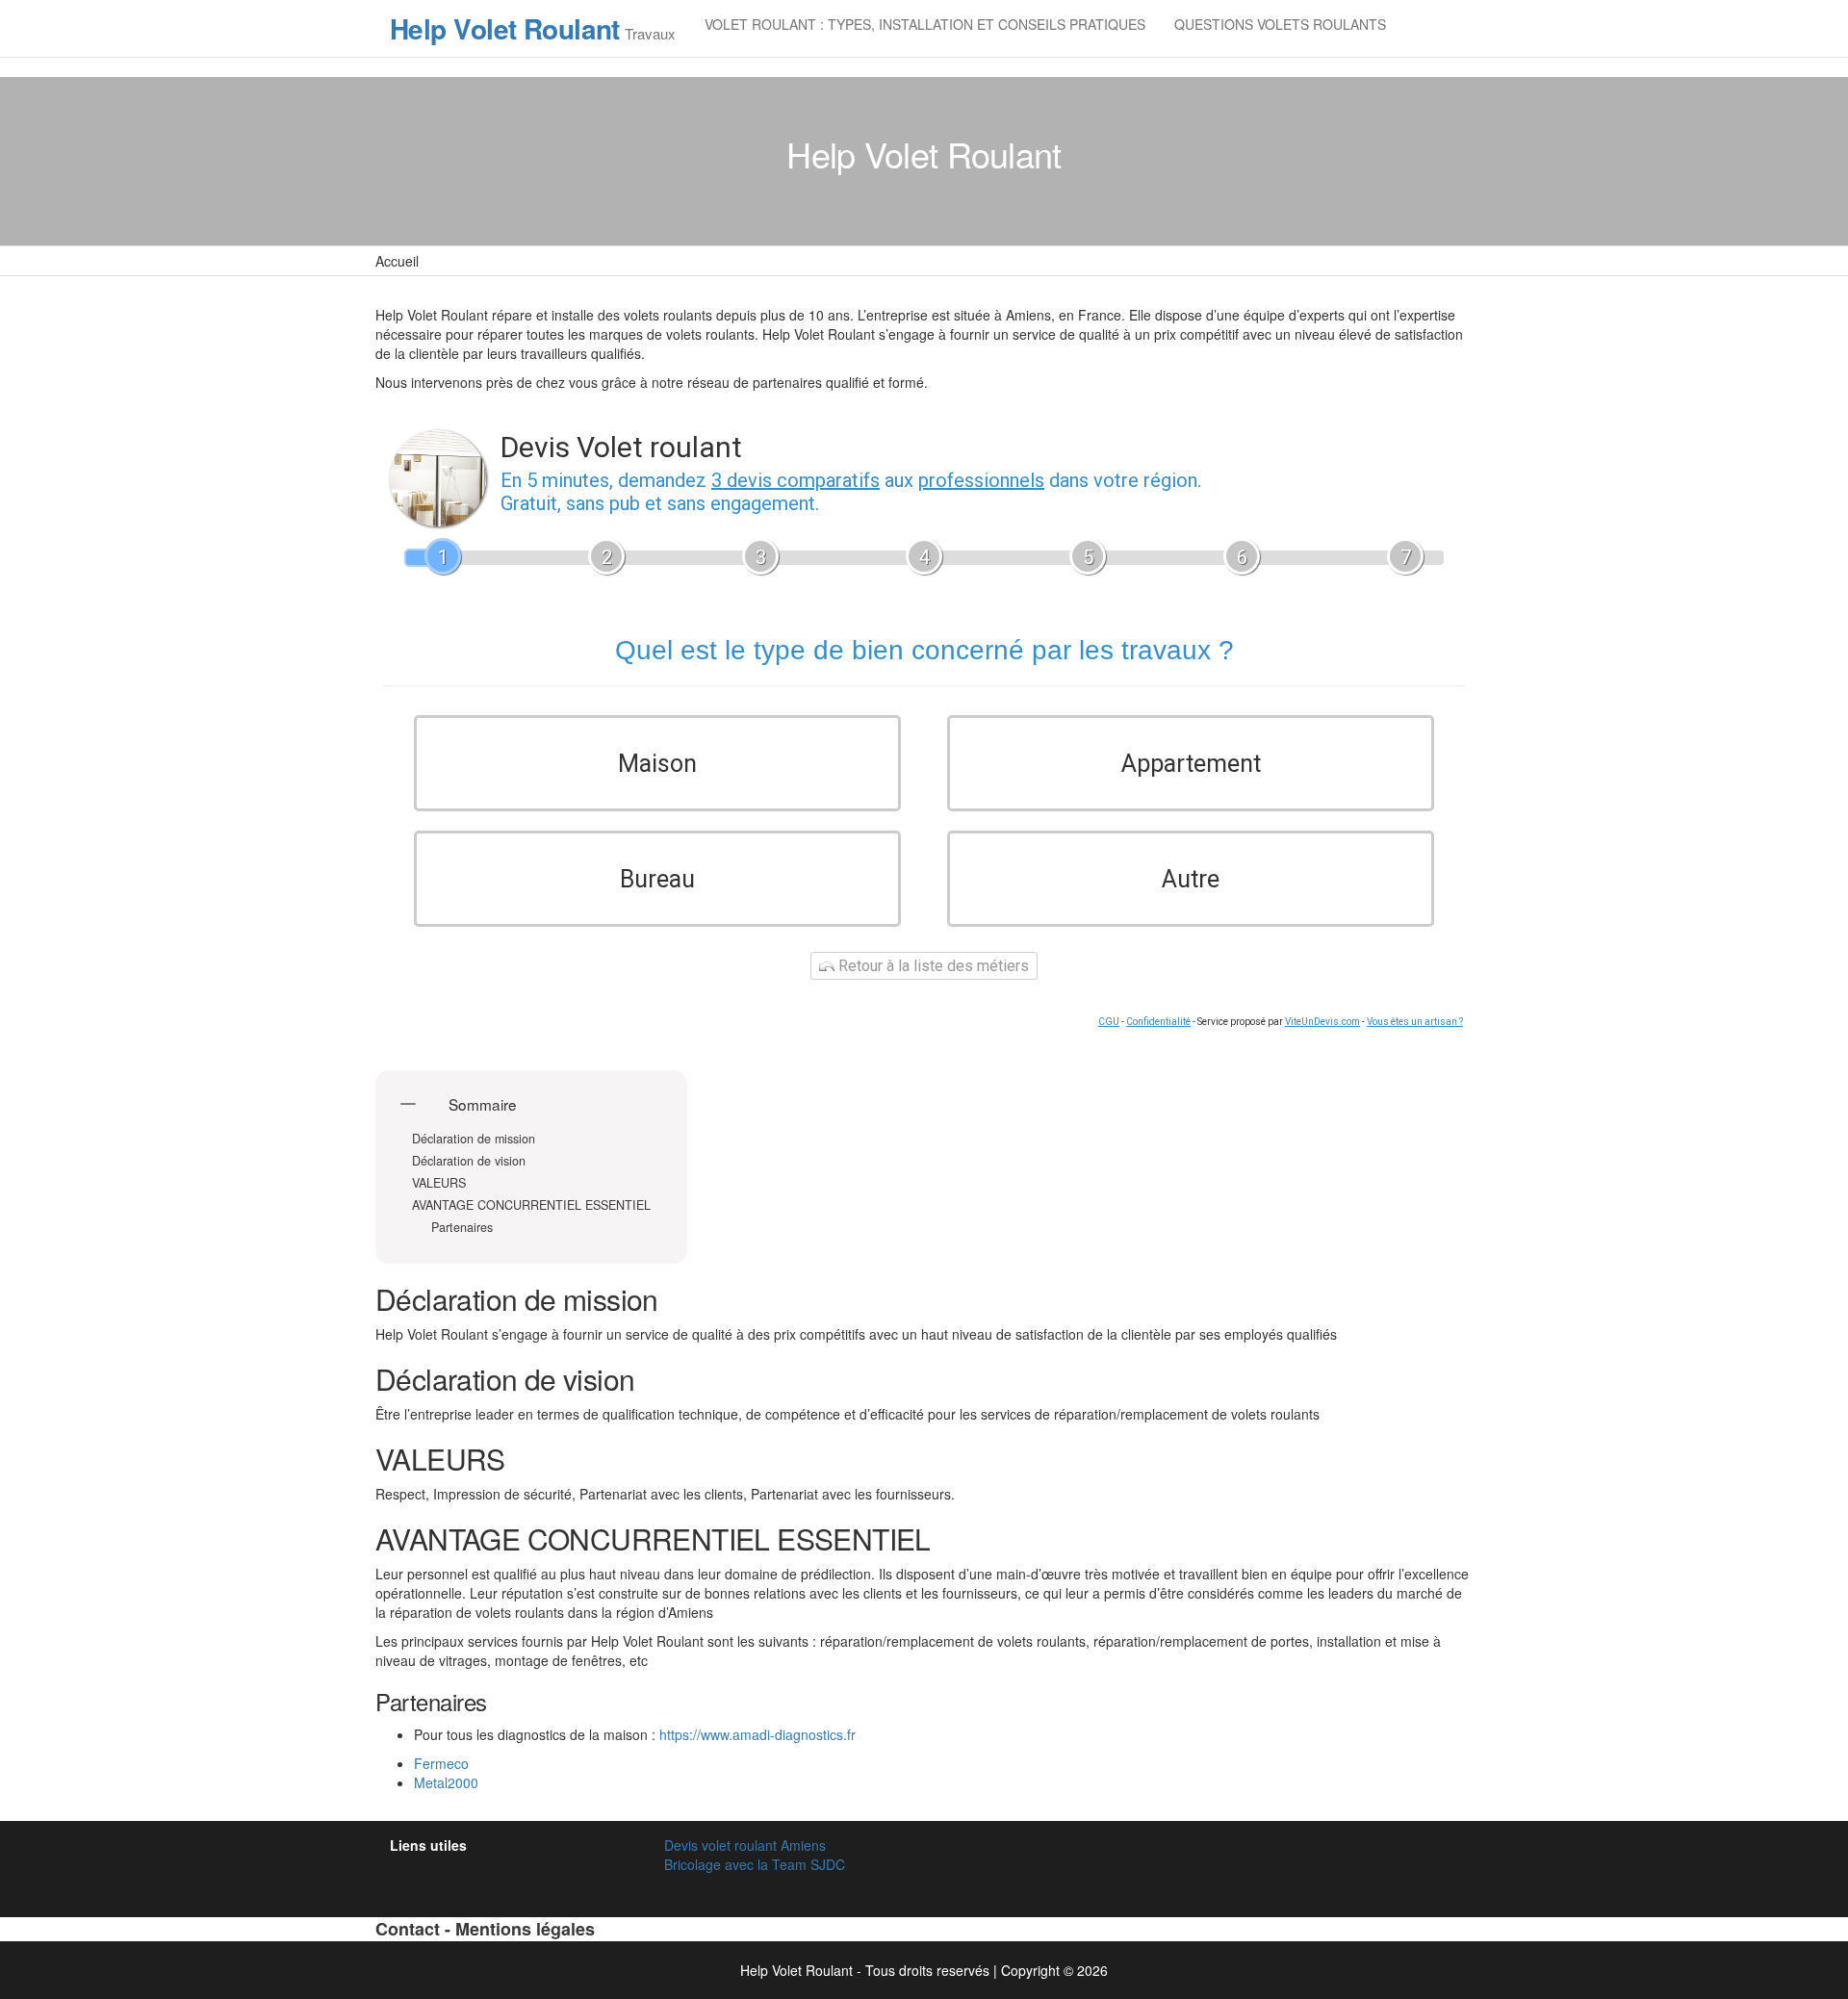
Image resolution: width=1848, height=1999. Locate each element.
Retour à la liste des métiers (932, 966)
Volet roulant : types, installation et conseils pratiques (925, 24)
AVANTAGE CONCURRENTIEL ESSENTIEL (531, 1205)
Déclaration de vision (471, 1161)
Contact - (415, 1929)
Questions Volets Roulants (1280, 24)
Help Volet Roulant (505, 28)
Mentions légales (525, 1929)
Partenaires (462, 1228)
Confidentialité (1158, 1022)
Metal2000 (446, 1782)
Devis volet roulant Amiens (745, 1845)
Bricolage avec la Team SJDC (755, 1864)
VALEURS (439, 1183)
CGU (1109, 1022)
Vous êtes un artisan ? (1415, 1022)
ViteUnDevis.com (1322, 1022)
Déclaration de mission (475, 1139)
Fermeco (441, 1763)
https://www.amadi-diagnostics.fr (757, 1734)
